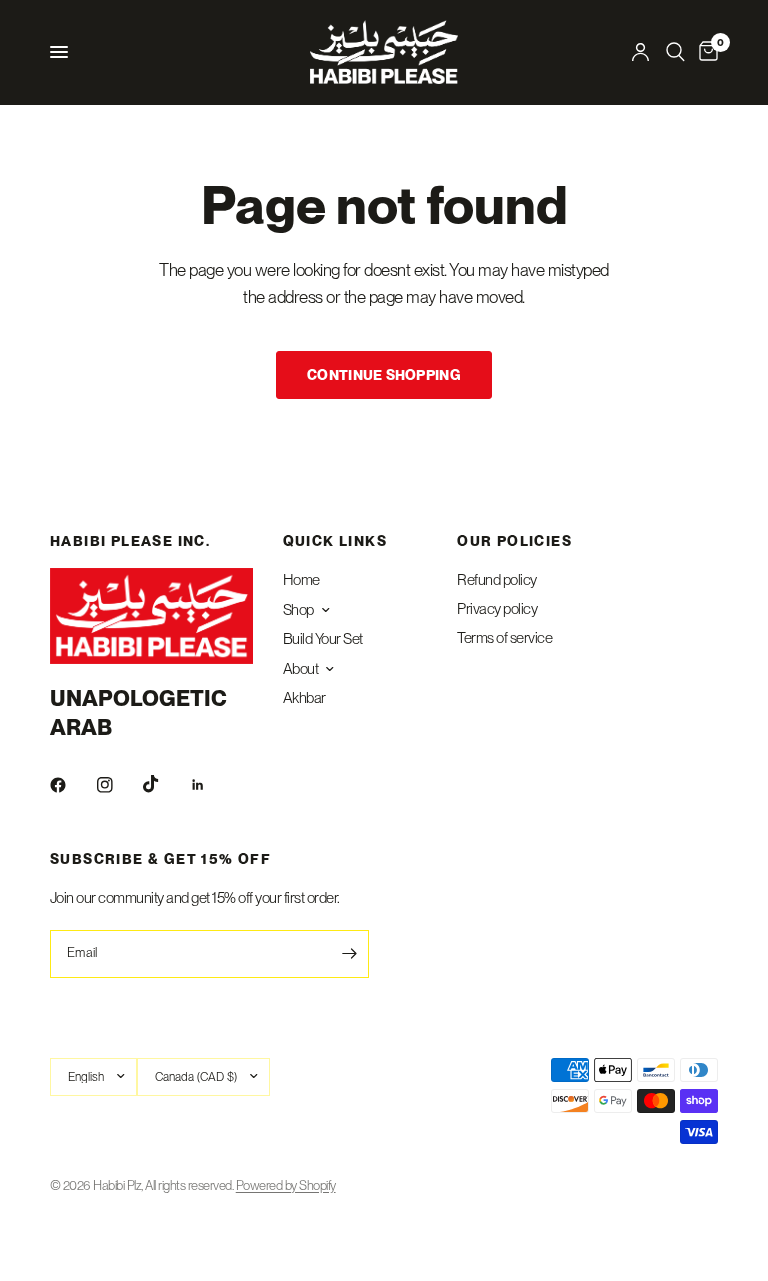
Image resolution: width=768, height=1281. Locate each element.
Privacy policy (497, 609)
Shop (298, 610)
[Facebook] (72, 785)
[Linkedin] (212, 785)
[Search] (675, 52)
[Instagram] (119, 785)
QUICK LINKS (335, 541)
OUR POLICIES (514, 541)
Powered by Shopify (286, 1185)
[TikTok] (165, 784)
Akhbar (304, 698)
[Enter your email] (349, 954)
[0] (705, 52)
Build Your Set (323, 639)
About (300, 669)
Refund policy (496, 580)
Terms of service (504, 638)
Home (301, 580)
